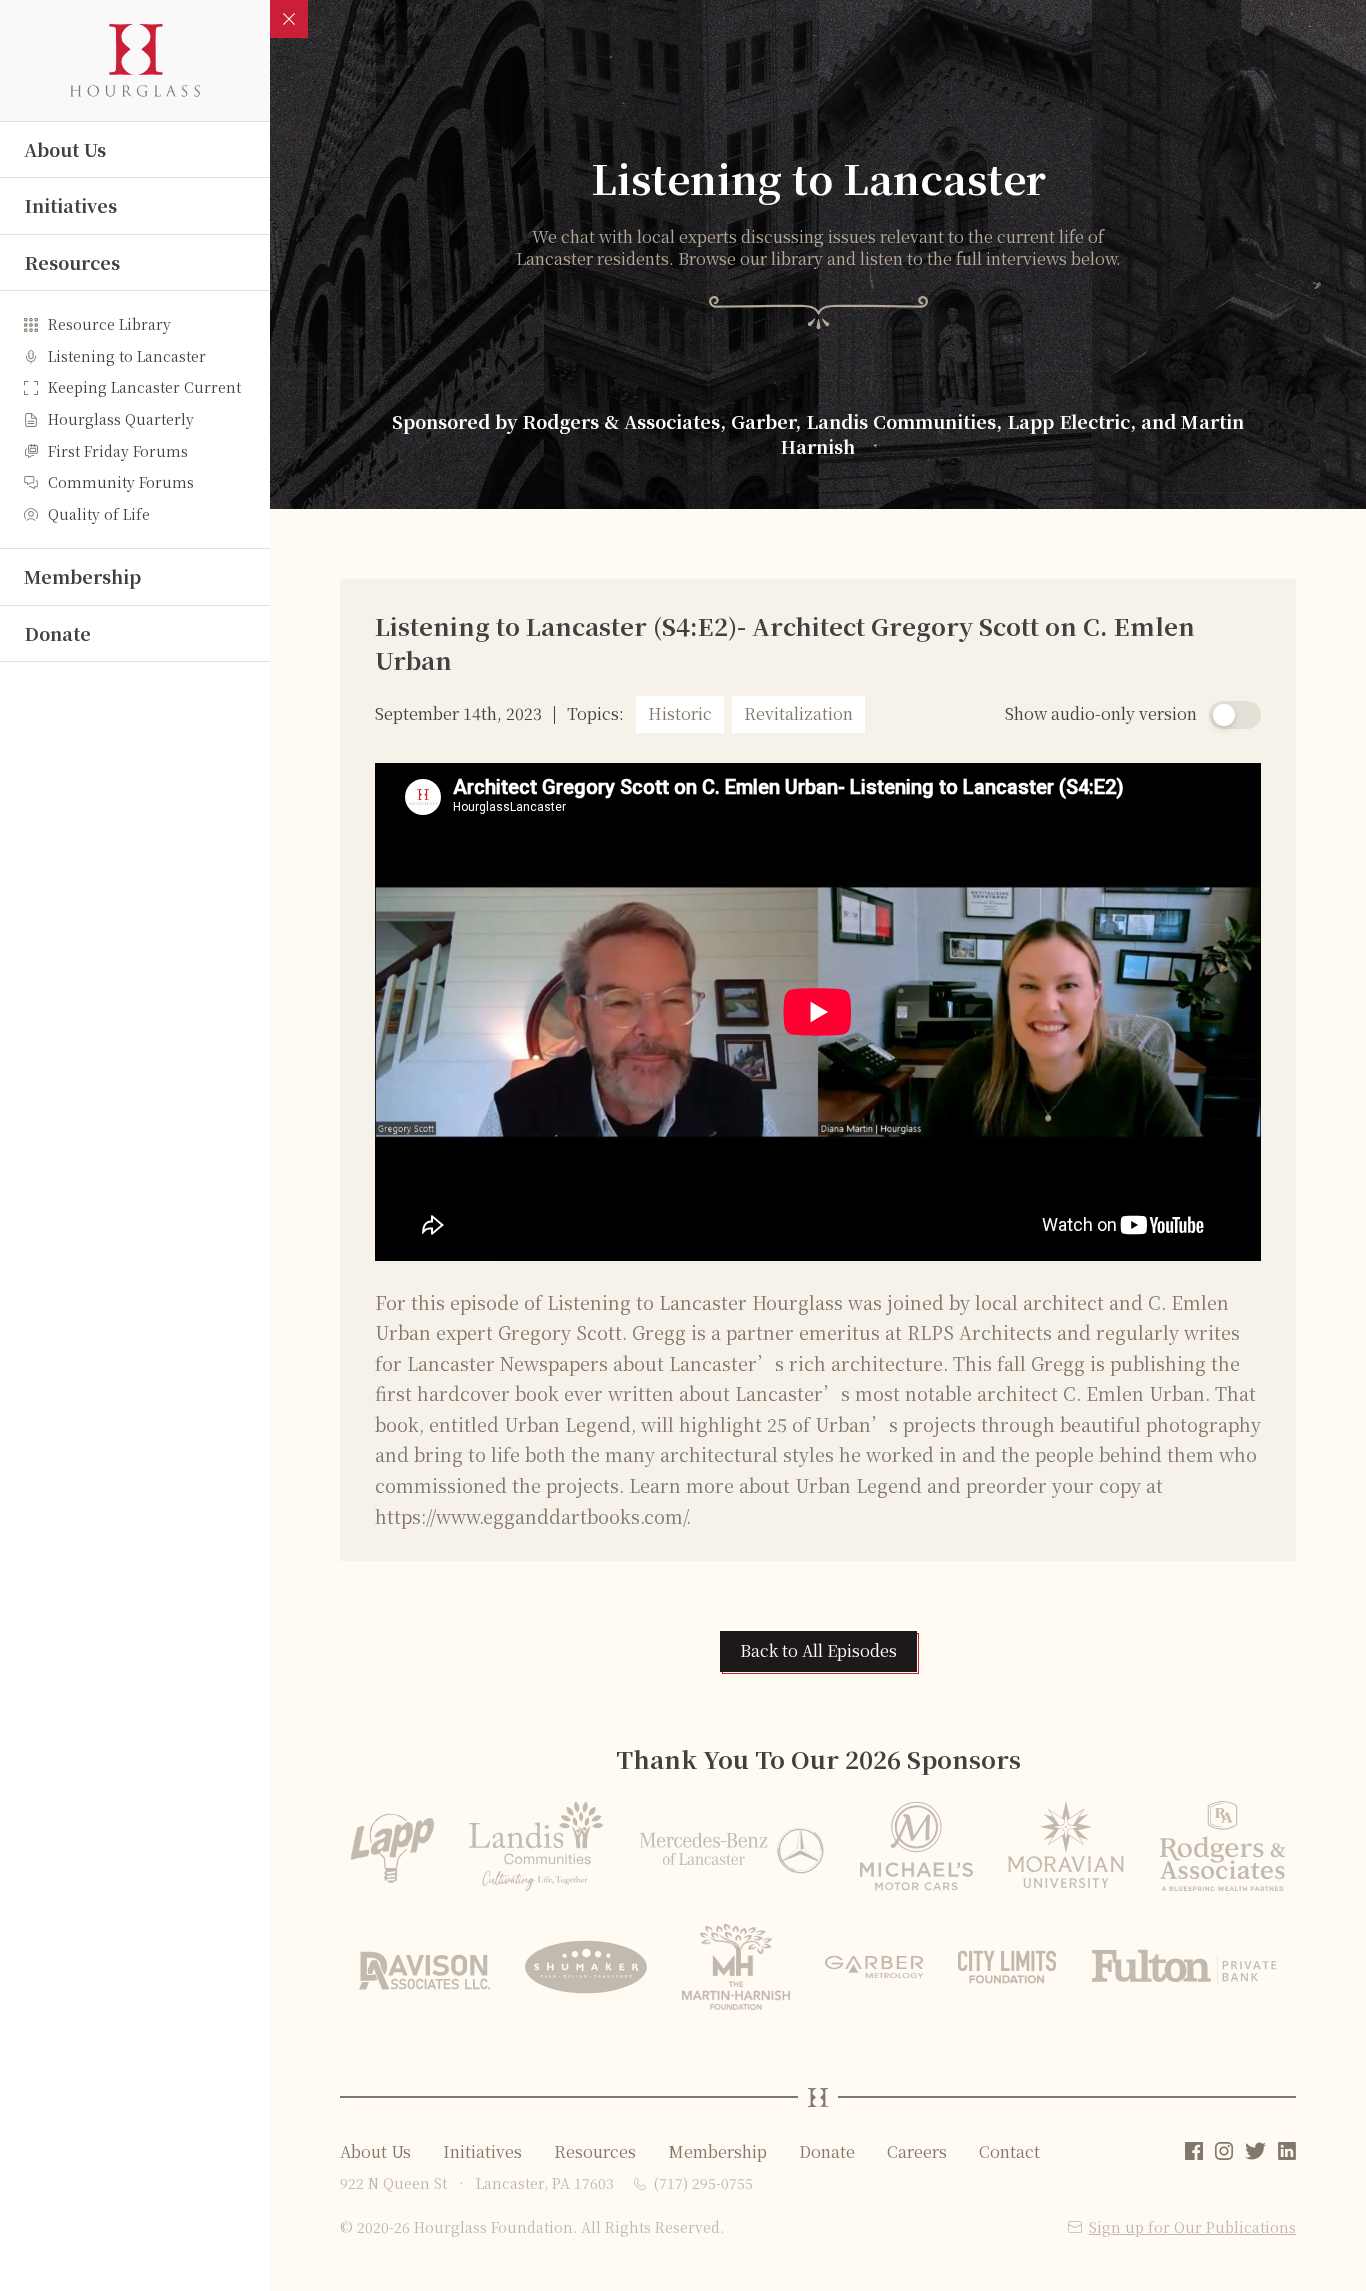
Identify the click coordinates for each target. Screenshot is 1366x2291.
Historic (680, 713)
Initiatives (70, 205)
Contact (1009, 2151)
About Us (65, 149)
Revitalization (798, 713)
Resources (72, 262)
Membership (82, 576)
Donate (57, 633)
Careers (917, 2151)
